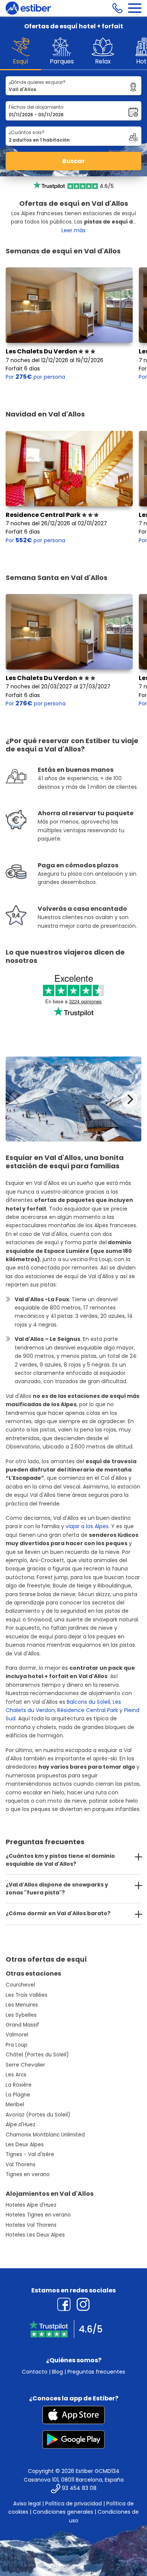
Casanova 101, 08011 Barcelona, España (74, 2480)
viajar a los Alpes (87, 1526)
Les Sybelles (21, 2015)
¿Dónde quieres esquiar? (37, 82)
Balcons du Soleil (88, 1702)
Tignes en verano (28, 2174)
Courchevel (20, 1985)
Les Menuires (22, 2005)
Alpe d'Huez (21, 2125)
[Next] (129, 1099)
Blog (57, 2372)
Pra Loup (17, 2045)
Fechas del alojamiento (36, 107)
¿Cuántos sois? (27, 132)
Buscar (73, 161)
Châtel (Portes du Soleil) (37, 2055)
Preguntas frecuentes (96, 2372)
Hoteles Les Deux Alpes (35, 2235)
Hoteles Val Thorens (31, 2225)
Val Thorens (21, 2165)
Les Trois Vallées (27, 1995)
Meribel (15, 2105)
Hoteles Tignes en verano (38, 2215)
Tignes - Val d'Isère (30, 2154)
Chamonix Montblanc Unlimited (45, 2135)
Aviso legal (27, 2504)
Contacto (35, 2372)
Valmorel (17, 2035)
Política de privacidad (73, 2504)
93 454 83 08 (79, 2488)
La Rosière (19, 2085)
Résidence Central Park (88, 1710)
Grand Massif (22, 2025)
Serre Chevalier (25, 2065)
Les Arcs (16, 2075)
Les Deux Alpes (25, 2145)
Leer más (73, 230)
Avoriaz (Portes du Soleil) (38, 2115)
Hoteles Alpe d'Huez (31, 2205)
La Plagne (18, 2095)
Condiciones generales (63, 2512)
